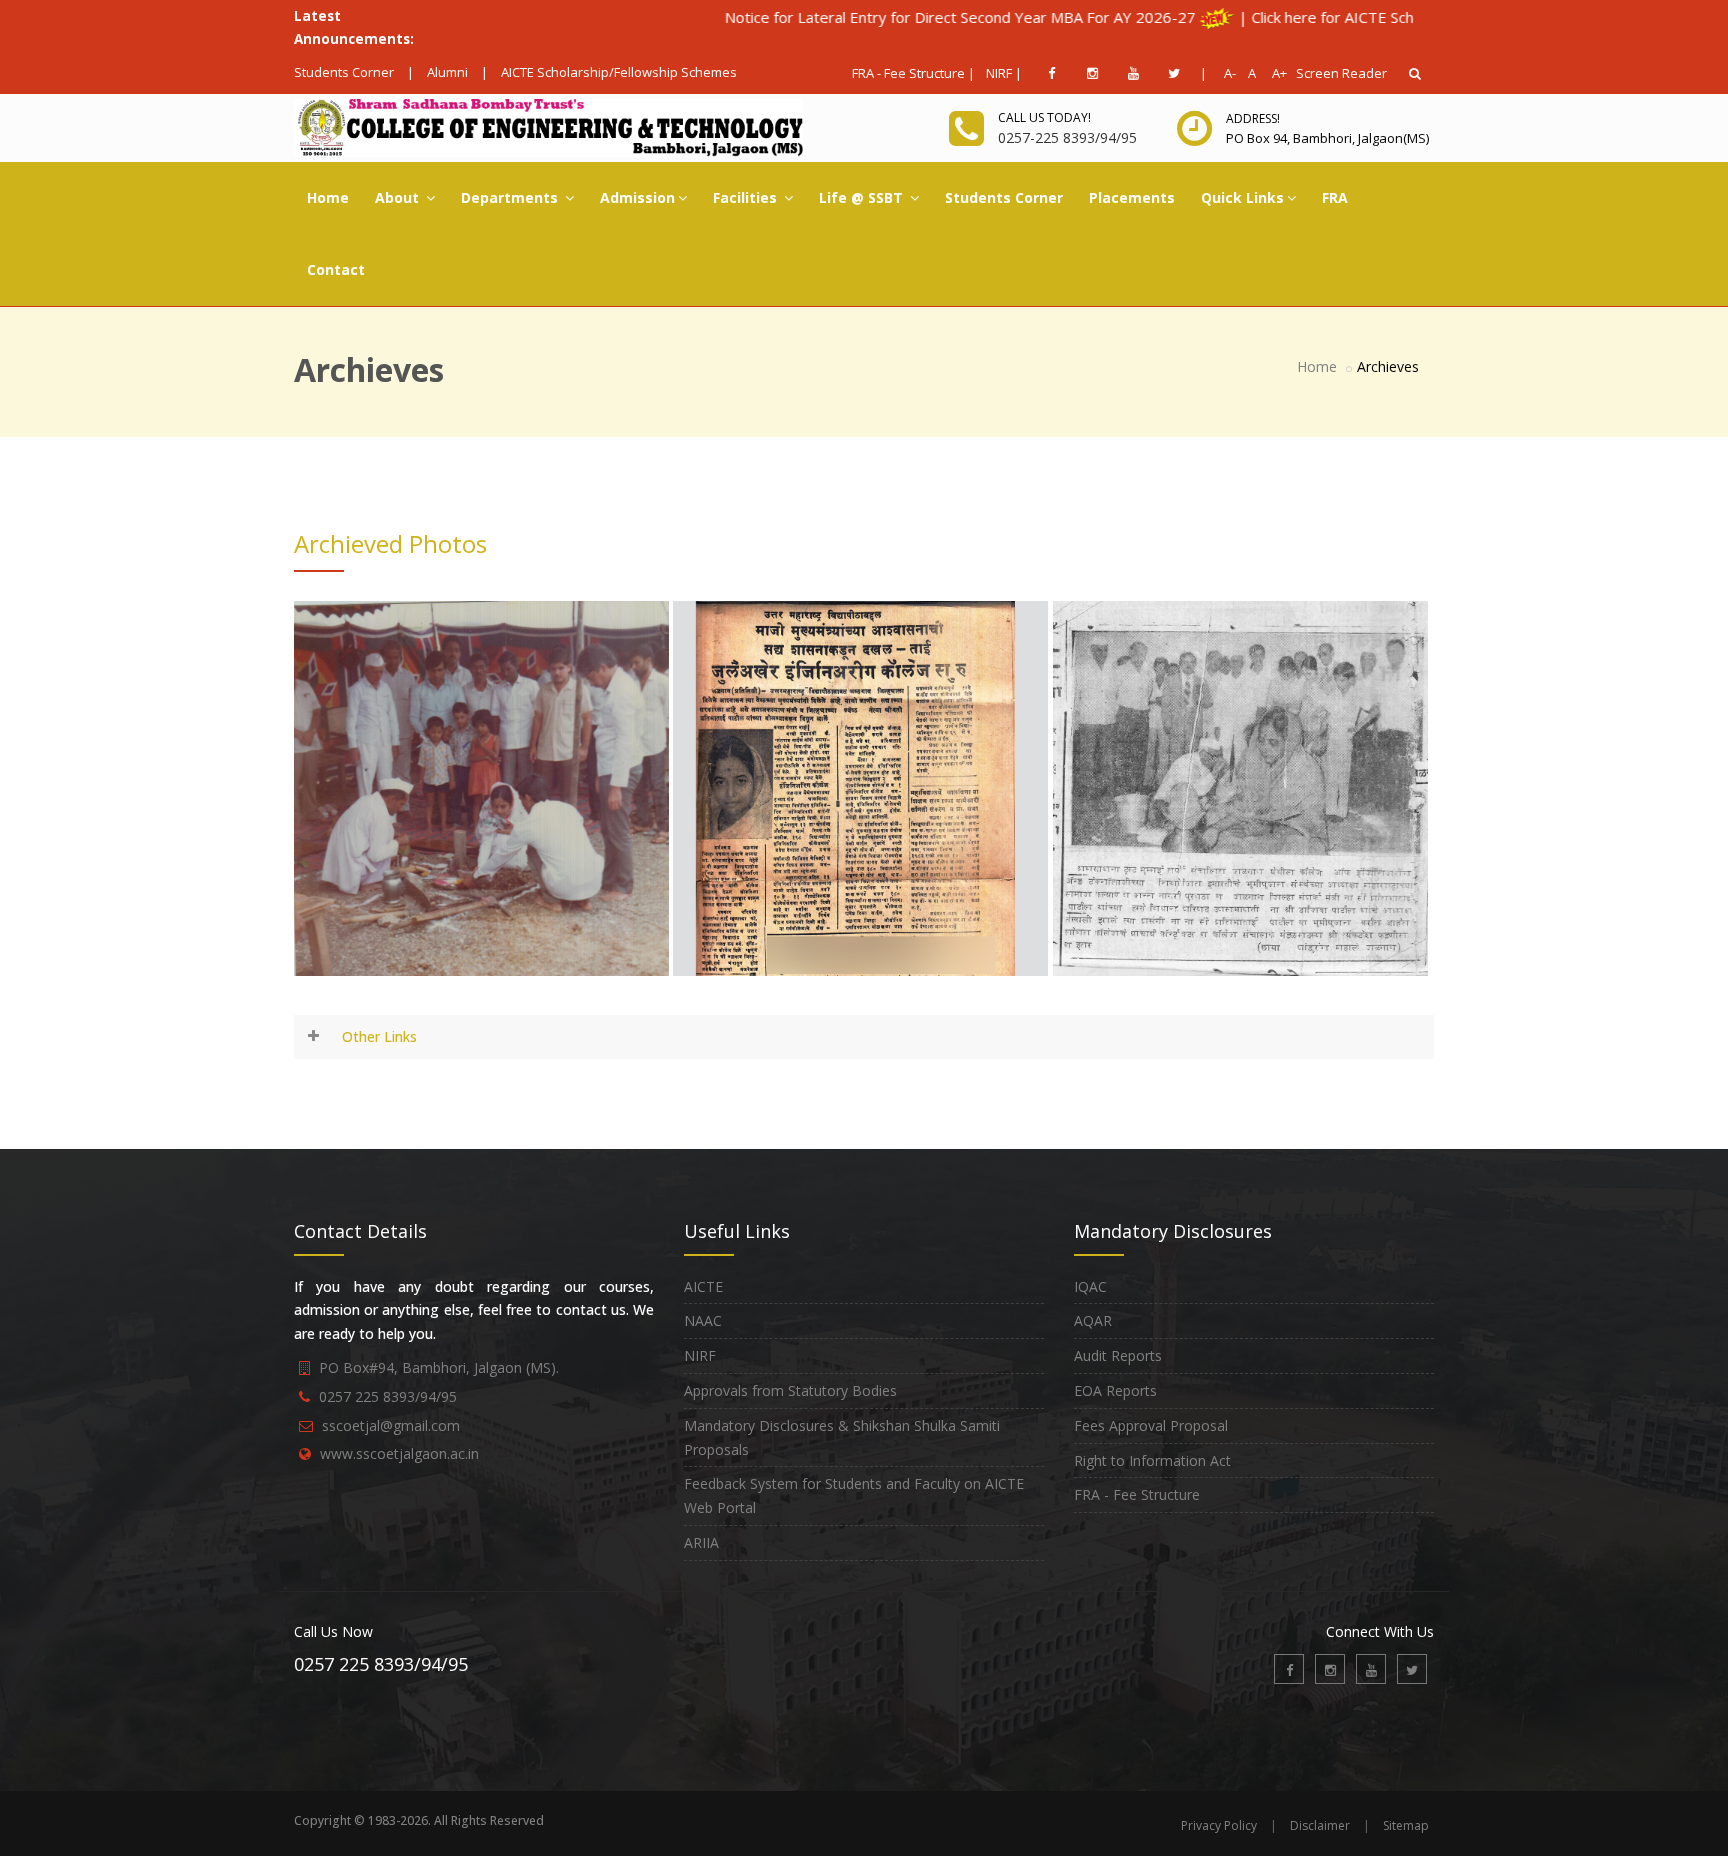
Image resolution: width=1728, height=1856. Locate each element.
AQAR (1093, 1320)
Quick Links (1242, 197)
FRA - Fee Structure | (913, 73)
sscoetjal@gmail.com (391, 1425)
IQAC (1090, 1286)
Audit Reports (1118, 1355)
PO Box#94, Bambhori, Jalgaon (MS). (439, 1367)
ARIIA (701, 1542)
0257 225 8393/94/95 (388, 1396)
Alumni (447, 72)
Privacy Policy (1219, 1825)
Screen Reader (1341, 73)
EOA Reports (1115, 1390)
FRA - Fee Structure (1137, 1494)
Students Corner (344, 72)
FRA (1335, 197)
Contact (336, 269)
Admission (637, 197)
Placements (1132, 197)
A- (1226, 73)
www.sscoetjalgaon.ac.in (399, 1453)
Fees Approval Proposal (1151, 1425)
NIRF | (1004, 73)
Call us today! (1044, 117)
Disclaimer (1320, 1825)
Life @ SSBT (863, 197)
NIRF (700, 1355)
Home (328, 197)
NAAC (703, 1320)
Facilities (747, 197)
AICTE (703, 1286)
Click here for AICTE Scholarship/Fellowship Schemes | (1357, 17)
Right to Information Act (1152, 1460)
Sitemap (1406, 1825)
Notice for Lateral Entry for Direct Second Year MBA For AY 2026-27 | (885, 17)
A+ (1274, 73)
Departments (511, 197)
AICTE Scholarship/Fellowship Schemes (619, 72)
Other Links (379, 1036)
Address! (1253, 118)
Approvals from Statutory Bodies (790, 1390)
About (399, 197)
